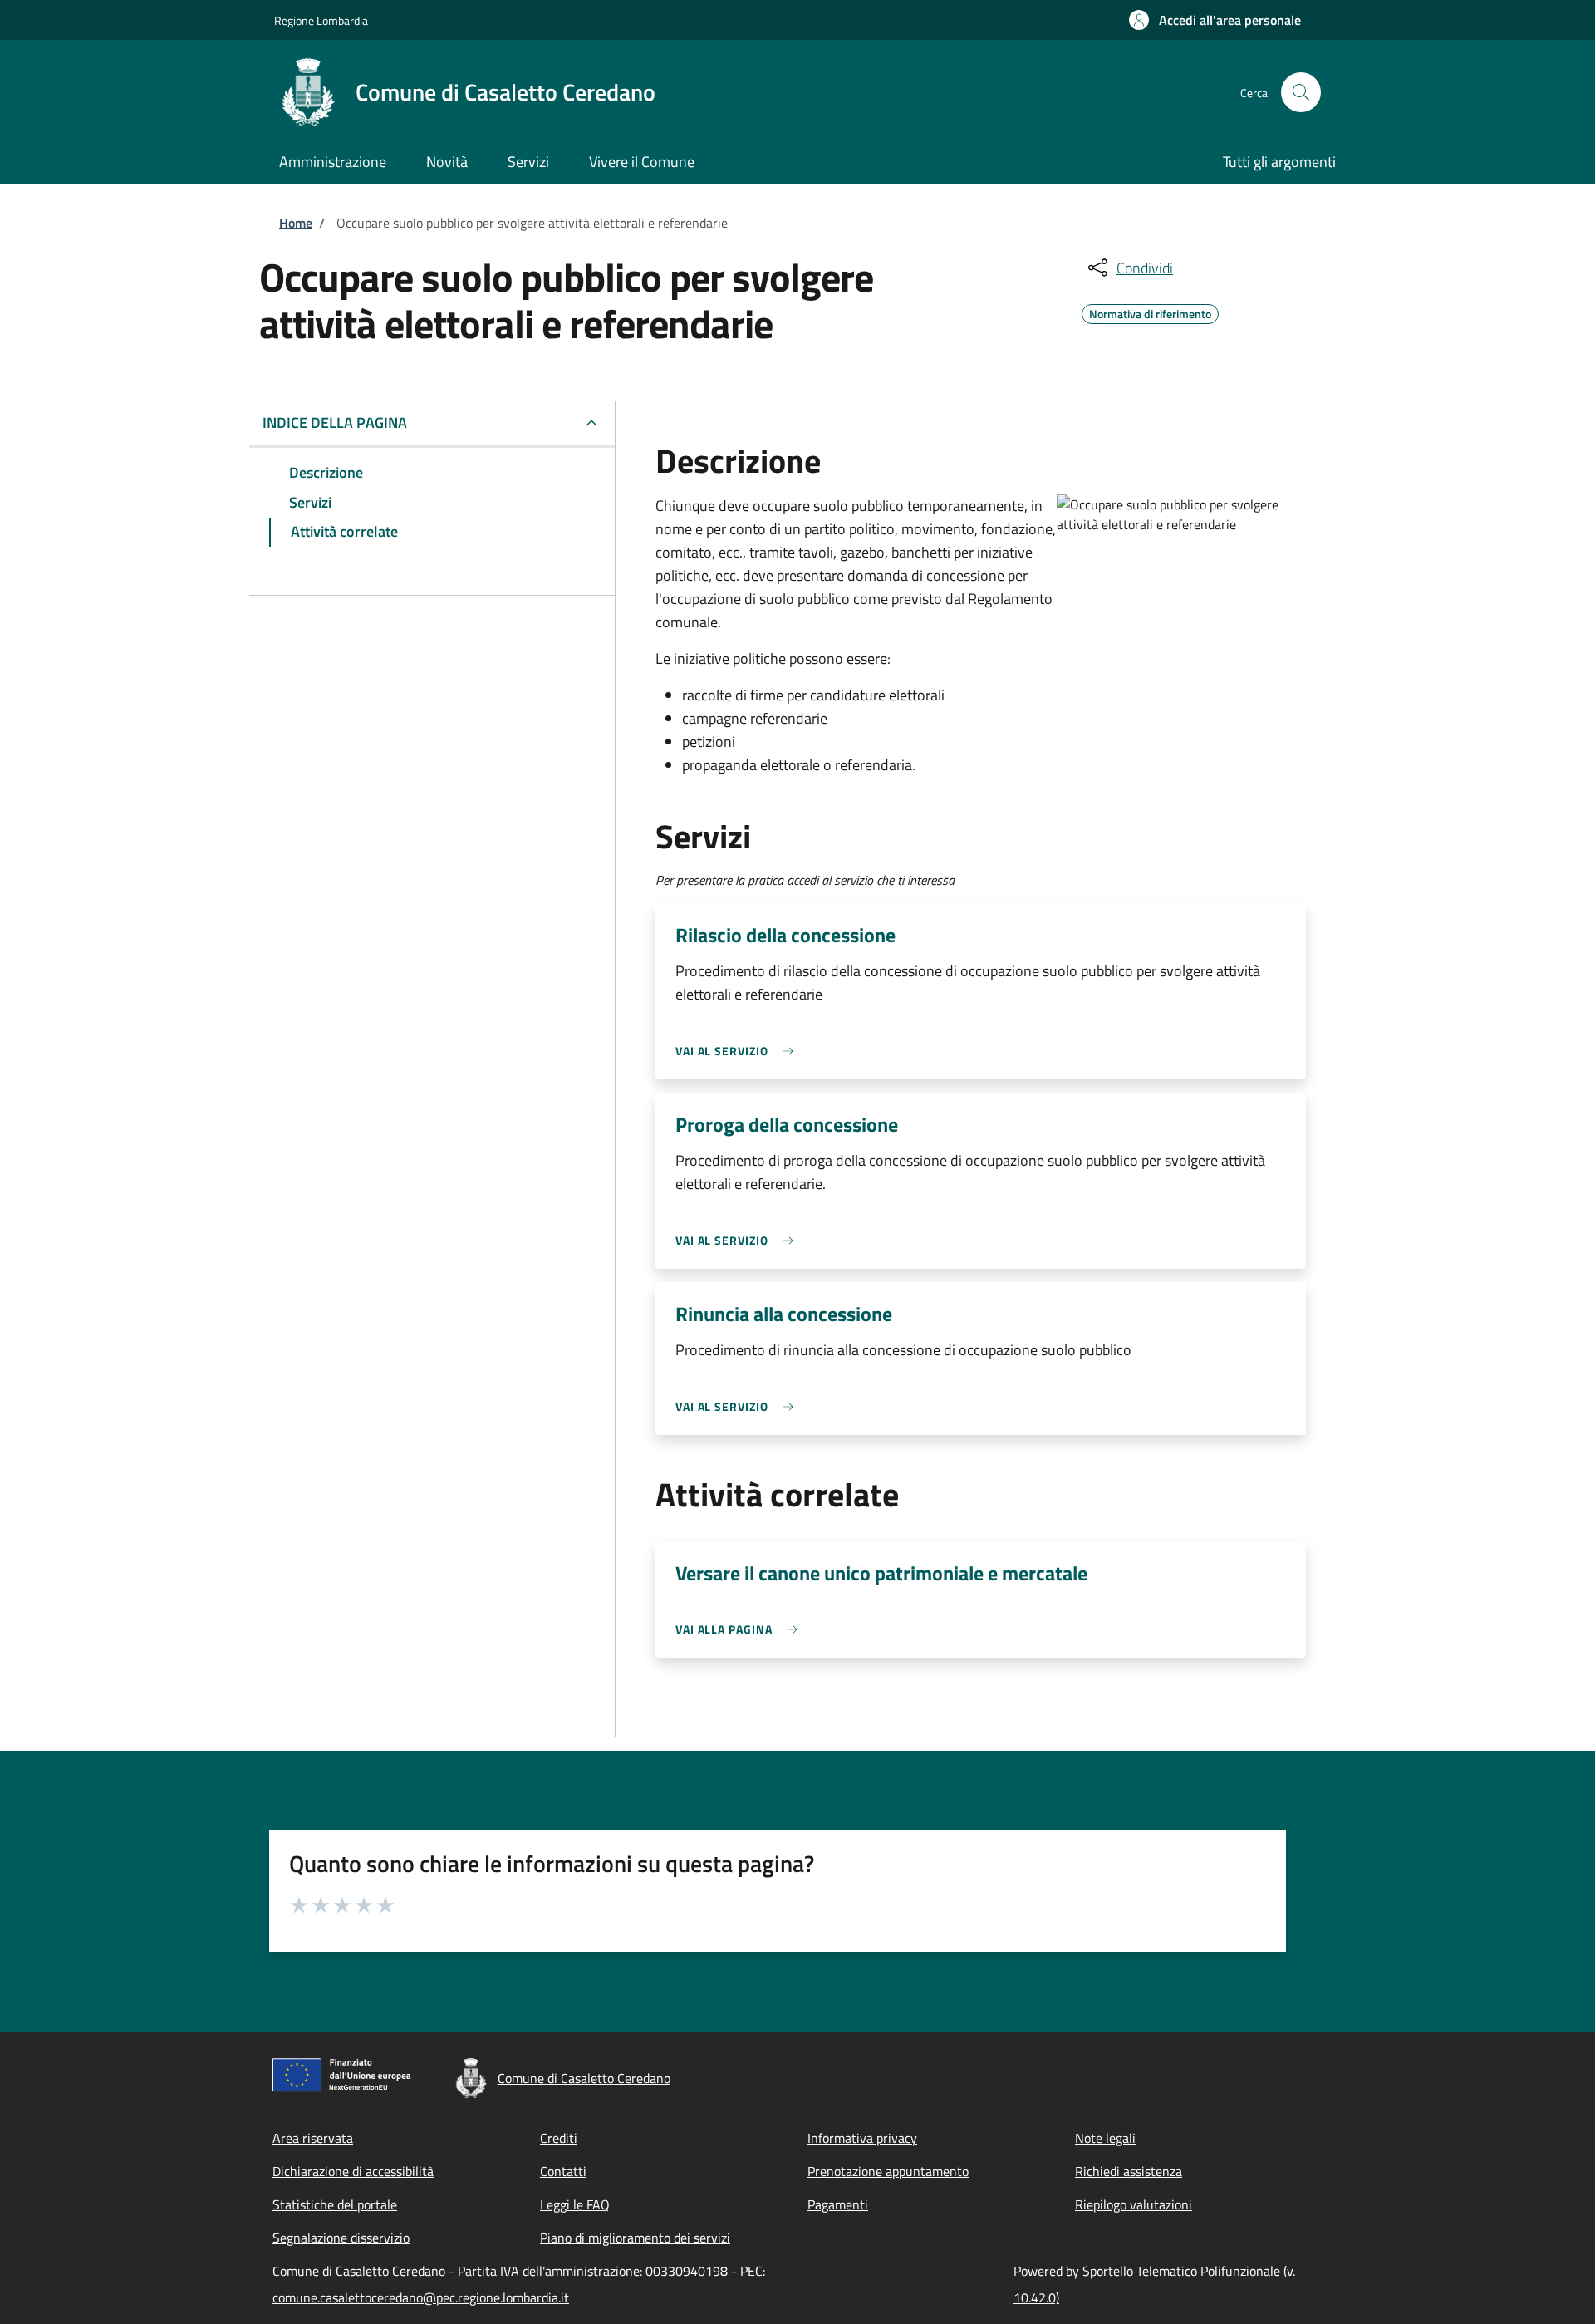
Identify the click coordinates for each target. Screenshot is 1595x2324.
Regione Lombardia (321, 20)
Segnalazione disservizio (341, 2238)
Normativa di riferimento (1150, 312)
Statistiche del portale (335, 2204)
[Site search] (1301, 92)
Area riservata (313, 2138)
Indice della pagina (335, 423)
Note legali (1105, 2138)
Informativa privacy (862, 2138)
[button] (1215, 20)
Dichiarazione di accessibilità (353, 2171)
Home (296, 223)
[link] (739, 1051)
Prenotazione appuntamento (888, 2171)
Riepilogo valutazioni (1134, 2204)
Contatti (563, 2171)
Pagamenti (838, 2204)
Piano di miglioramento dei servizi (635, 2238)
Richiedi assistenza (1129, 2171)
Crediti (559, 2138)
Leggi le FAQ (575, 2204)
